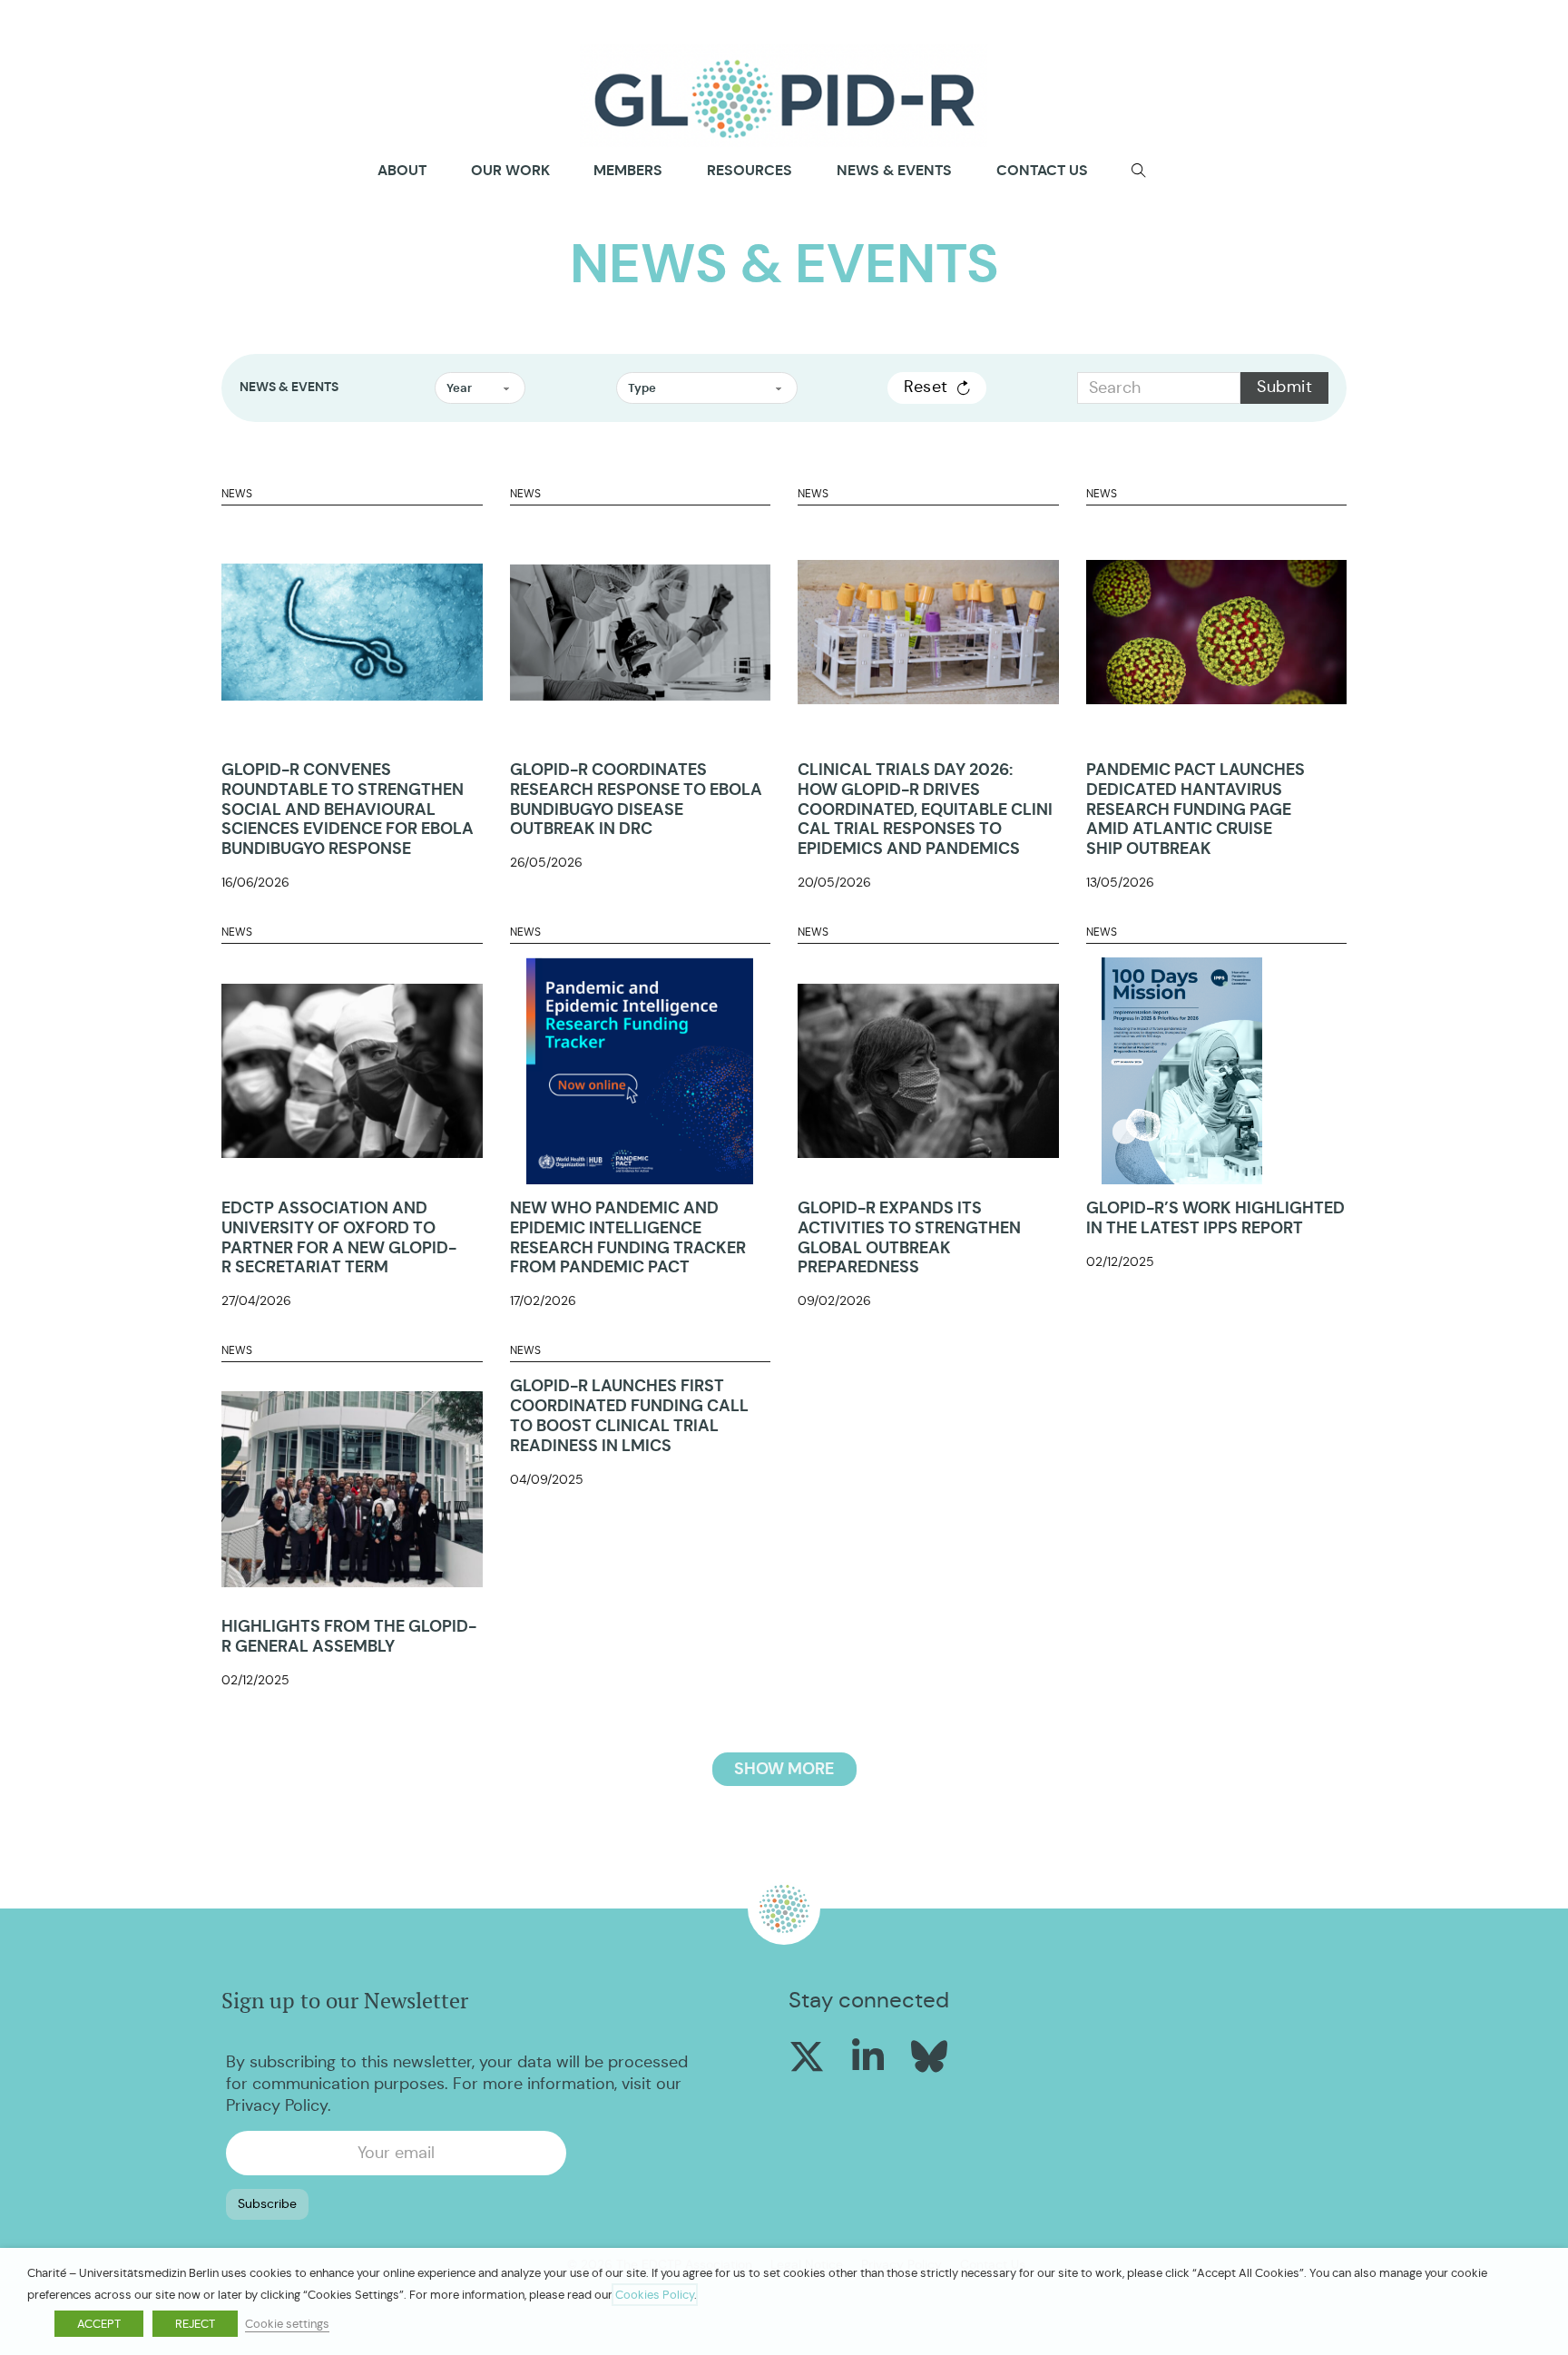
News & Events (894, 170)
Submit (1284, 387)
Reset (926, 387)
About (402, 171)
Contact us (1042, 170)
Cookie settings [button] (287, 2324)
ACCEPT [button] (99, 2324)
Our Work (510, 170)
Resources (750, 170)
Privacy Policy (277, 2105)
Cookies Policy (655, 2295)
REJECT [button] (195, 2324)
